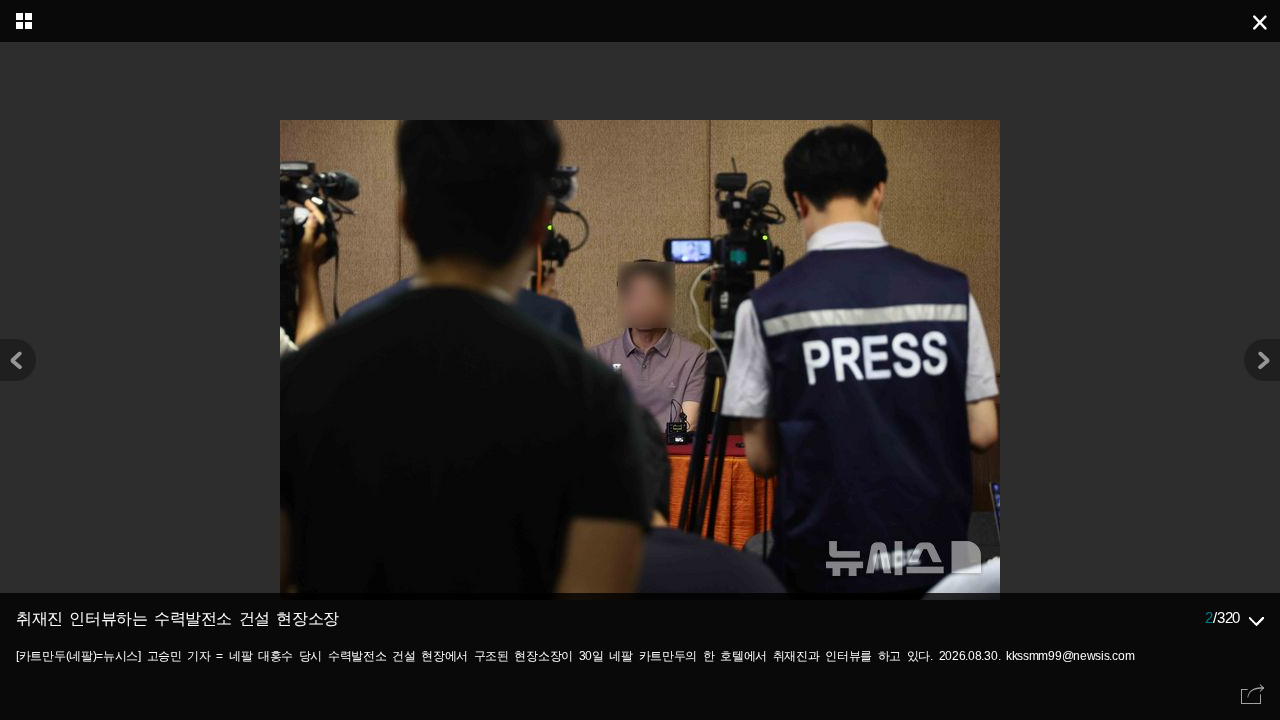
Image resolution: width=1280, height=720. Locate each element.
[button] (1262, 360)
